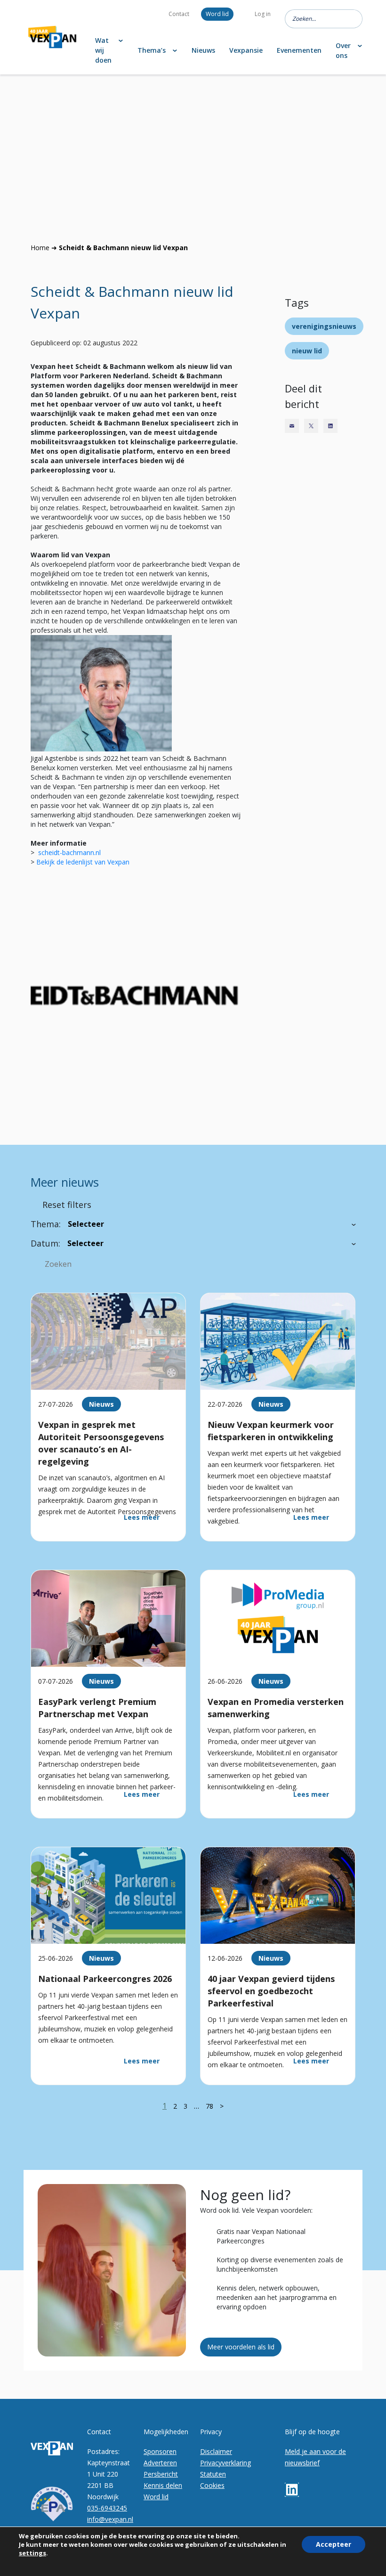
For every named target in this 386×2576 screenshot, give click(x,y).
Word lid (217, 14)
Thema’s (152, 50)
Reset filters (67, 1205)
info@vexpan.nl (110, 2519)
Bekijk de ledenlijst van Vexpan (83, 862)
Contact (179, 14)
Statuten (213, 2474)
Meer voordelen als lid (241, 2347)
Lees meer (142, 1517)
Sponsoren (160, 2451)
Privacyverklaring (225, 2463)
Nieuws (203, 50)
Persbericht (161, 2474)
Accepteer (334, 2544)
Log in (263, 14)
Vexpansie (246, 50)
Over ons (343, 50)
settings (32, 2553)
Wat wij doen (103, 50)
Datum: (45, 1243)
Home (40, 248)
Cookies (212, 2485)
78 (209, 2106)
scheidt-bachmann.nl (69, 852)
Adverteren (160, 2463)
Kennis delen (163, 2485)
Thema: (46, 1224)
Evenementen (299, 50)
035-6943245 (107, 2508)
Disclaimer (216, 2451)
